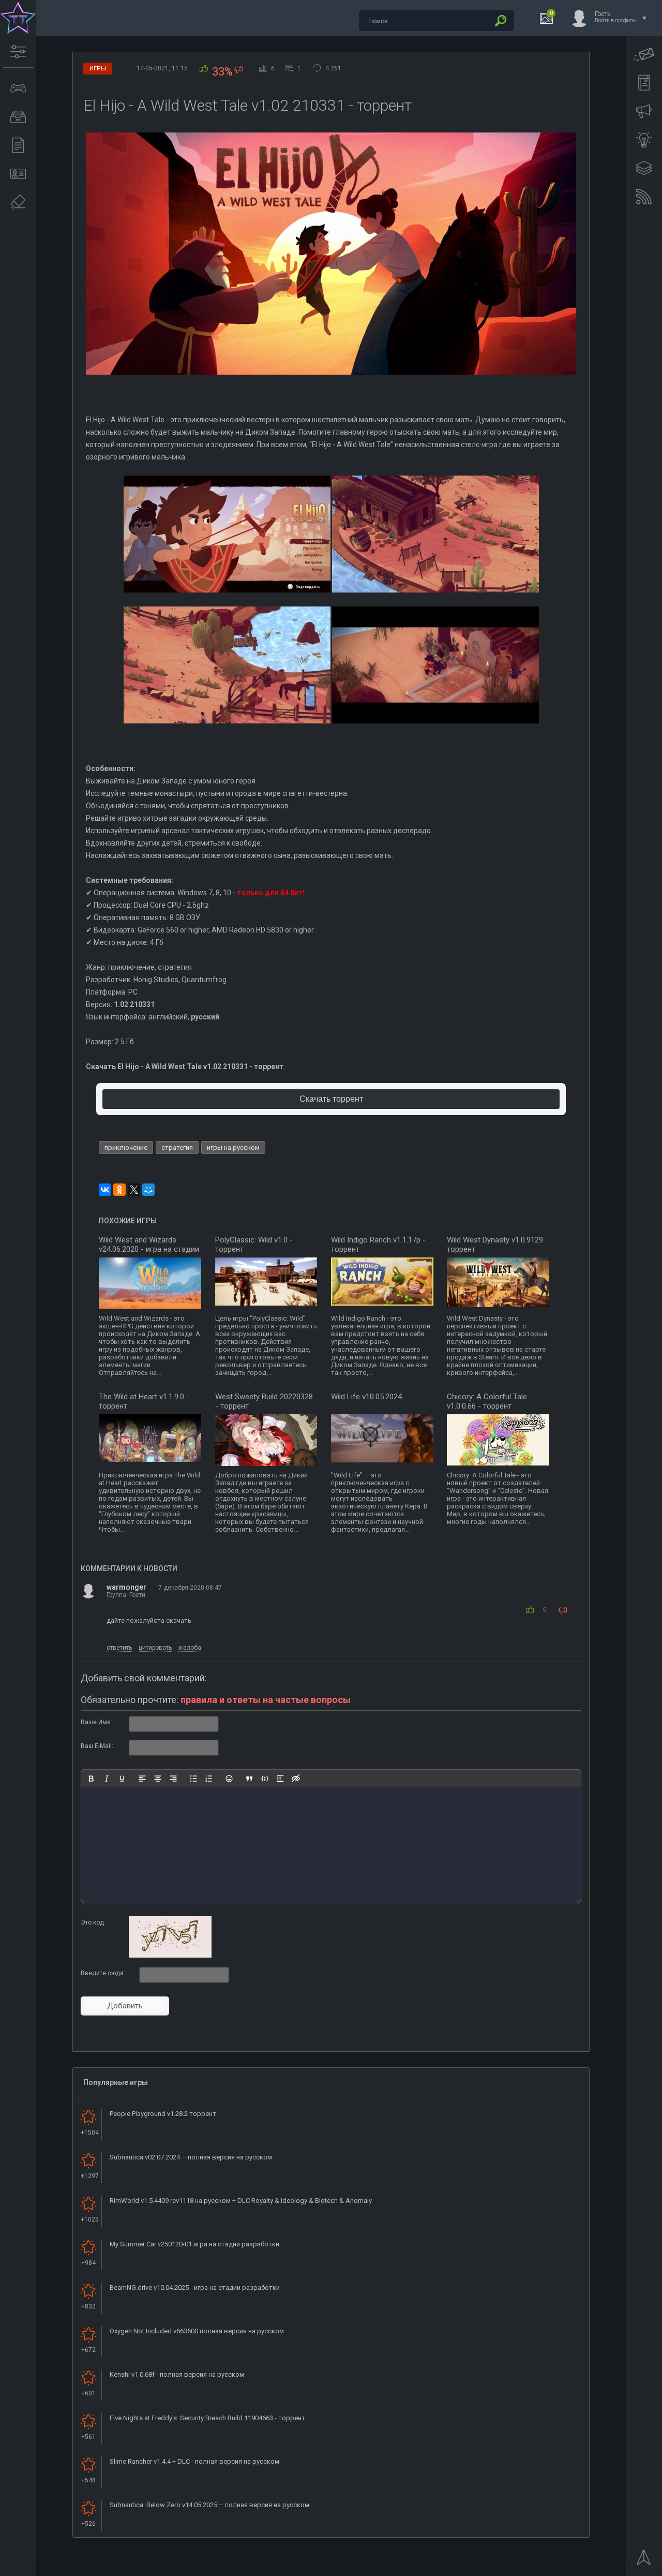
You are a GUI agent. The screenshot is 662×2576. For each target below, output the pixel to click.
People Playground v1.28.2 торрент (163, 2114)
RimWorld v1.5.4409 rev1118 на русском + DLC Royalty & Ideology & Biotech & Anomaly (241, 2201)
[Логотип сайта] (18, 18)
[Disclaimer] (18, 202)
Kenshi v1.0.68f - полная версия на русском (177, 2374)
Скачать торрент (331, 1099)
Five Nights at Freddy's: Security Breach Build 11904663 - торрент (207, 2418)
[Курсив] (107, 1779)
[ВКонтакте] (105, 1190)
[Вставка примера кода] (265, 1779)
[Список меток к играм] (18, 117)
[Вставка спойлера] (280, 1779)
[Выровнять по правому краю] (173, 1779)
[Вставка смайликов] (229, 1779)
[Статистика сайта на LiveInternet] (613, 2567)
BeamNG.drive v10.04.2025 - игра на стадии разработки (195, 2288)
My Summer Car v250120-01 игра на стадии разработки (194, 2244)
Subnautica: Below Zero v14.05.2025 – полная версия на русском (209, 2505)
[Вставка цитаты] (249, 1779)
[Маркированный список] (193, 1779)
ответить (119, 1648)
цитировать (155, 1648)
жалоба (190, 1648)
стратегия (177, 1148)
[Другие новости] (18, 145)
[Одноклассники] (119, 1190)
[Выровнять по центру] (158, 1779)
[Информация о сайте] (18, 174)
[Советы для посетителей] (644, 111)
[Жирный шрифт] (91, 1779)
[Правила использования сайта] (644, 83)
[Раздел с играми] (18, 88)
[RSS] (644, 197)
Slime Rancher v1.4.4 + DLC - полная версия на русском (194, 2461)
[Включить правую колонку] (644, 168)
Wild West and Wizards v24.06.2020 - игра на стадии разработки (149, 1249)
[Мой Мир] (148, 1190)
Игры (98, 69)
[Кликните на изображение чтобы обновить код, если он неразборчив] (170, 1956)
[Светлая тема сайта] (644, 140)
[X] (134, 1190)
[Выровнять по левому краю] (142, 1779)
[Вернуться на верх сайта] (644, 2560)
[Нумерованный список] (209, 1779)
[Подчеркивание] (122, 1779)
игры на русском (233, 1148)
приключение (126, 1148)
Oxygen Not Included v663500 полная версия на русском (197, 2331)
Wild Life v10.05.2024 (366, 1397)
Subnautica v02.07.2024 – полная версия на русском (191, 2157)
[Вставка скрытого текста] (296, 1779)
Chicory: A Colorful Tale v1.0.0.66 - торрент (487, 1401)
